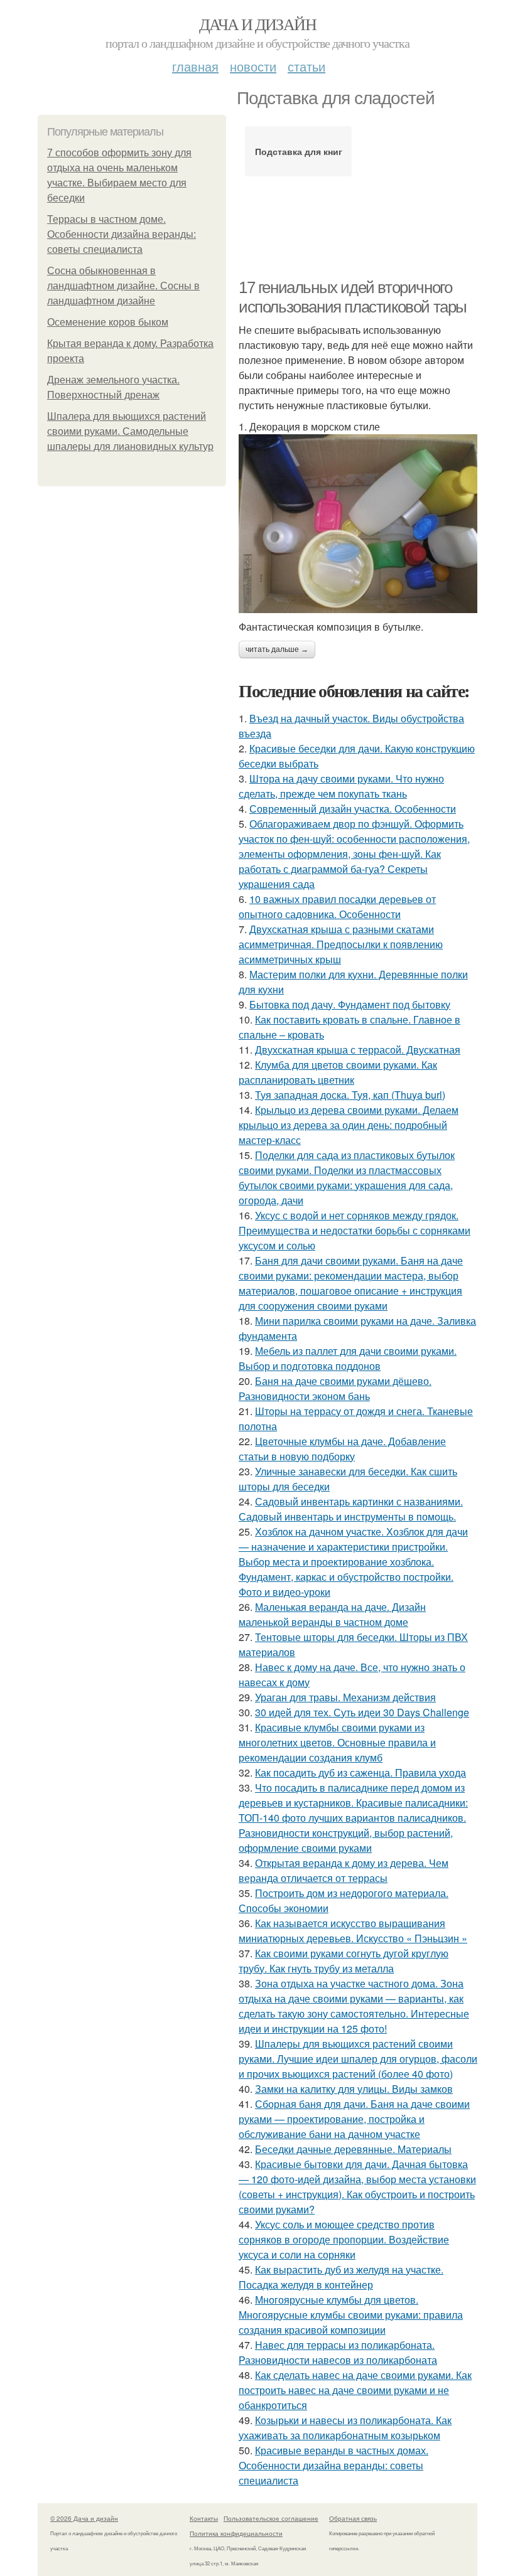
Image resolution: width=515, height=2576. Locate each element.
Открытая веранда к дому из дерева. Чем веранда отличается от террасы (344, 1870)
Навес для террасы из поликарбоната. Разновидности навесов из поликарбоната (338, 2352)
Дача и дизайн (257, 24)
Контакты (204, 2518)
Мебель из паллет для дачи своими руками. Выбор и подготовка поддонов (348, 1358)
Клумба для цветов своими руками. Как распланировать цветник (338, 1072)
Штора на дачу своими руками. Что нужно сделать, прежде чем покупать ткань (341, 786)
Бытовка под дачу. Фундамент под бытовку (350, 1004)
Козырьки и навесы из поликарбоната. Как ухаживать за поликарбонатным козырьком (345, 2428)
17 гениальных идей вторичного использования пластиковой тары (353, 297)
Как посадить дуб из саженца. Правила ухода (360, 1772)
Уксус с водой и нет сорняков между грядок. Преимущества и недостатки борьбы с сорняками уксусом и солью (355, 1230)
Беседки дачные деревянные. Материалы (353, 2149)
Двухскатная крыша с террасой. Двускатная (358, 1050)
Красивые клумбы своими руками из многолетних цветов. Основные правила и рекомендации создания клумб (337, 1742)
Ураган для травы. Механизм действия (345, 1697)
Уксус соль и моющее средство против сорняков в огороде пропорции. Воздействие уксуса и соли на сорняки (344, 2239)
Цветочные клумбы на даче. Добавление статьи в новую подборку (342, 1449)
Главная (195, 66)
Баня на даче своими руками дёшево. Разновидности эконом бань (335, 1388)
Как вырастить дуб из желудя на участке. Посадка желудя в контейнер (341, 2277)
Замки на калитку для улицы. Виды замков (354, 2089)
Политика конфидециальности (236, 2533)
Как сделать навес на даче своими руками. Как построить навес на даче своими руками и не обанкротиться (355, 2390)
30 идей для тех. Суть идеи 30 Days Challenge (362, 1712)
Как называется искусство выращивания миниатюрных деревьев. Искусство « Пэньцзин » (353, 1931)
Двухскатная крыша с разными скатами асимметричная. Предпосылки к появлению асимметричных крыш (341, 944)
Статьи (306, 66)
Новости (253, 66)
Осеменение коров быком (108, 322)
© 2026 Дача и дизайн (84, 2518)
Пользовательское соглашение (271, 2518)
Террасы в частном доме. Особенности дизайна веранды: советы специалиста (122, 234)
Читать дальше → (277, 649)
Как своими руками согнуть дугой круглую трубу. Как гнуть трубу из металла (344, 1961)
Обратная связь (353, 2518)
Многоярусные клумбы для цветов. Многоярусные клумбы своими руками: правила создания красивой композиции (351, 2315)
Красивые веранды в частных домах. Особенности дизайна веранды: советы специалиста (333, 2465)
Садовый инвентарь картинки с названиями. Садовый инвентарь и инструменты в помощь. (351, 1509)
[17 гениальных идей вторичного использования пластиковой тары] (358, 523)
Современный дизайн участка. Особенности (353, 809)
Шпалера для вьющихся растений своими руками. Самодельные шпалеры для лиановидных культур (130, 431)
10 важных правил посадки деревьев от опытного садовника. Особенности (337, 906)
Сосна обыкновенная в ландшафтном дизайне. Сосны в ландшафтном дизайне (123, 286)
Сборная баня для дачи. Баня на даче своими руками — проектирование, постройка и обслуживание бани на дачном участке (354, 2119)
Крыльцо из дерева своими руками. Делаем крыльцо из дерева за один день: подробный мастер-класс (349, 1125)
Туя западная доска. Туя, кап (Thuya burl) (350, 1095)
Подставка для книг (299, 151)
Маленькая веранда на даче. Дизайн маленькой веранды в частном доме (332, 1614)
